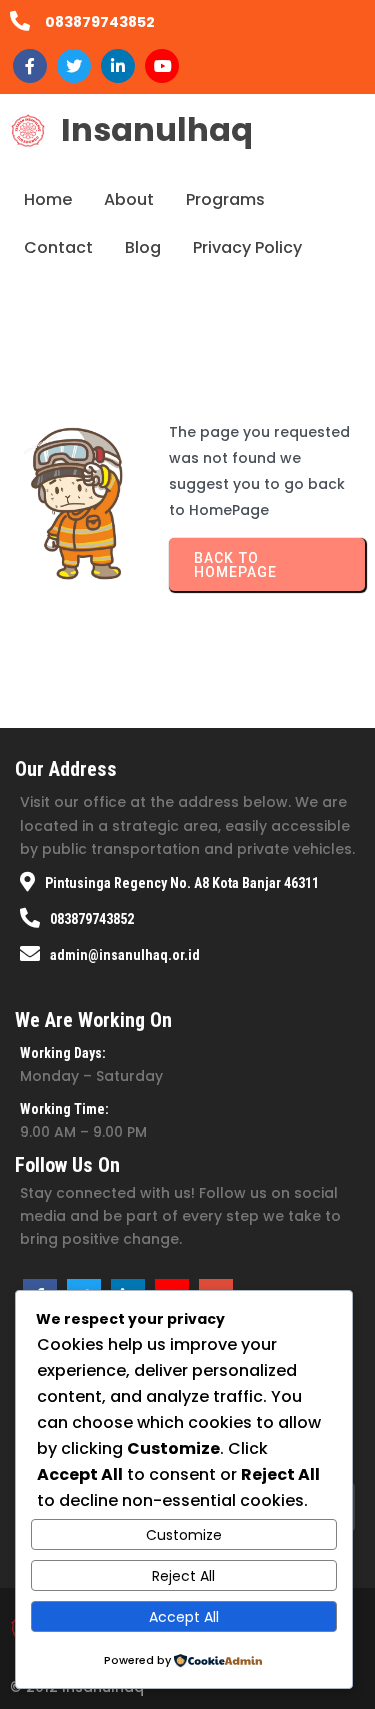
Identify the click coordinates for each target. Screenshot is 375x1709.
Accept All (184, 1617)
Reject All (183, 1576)
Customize (184, 1535)
